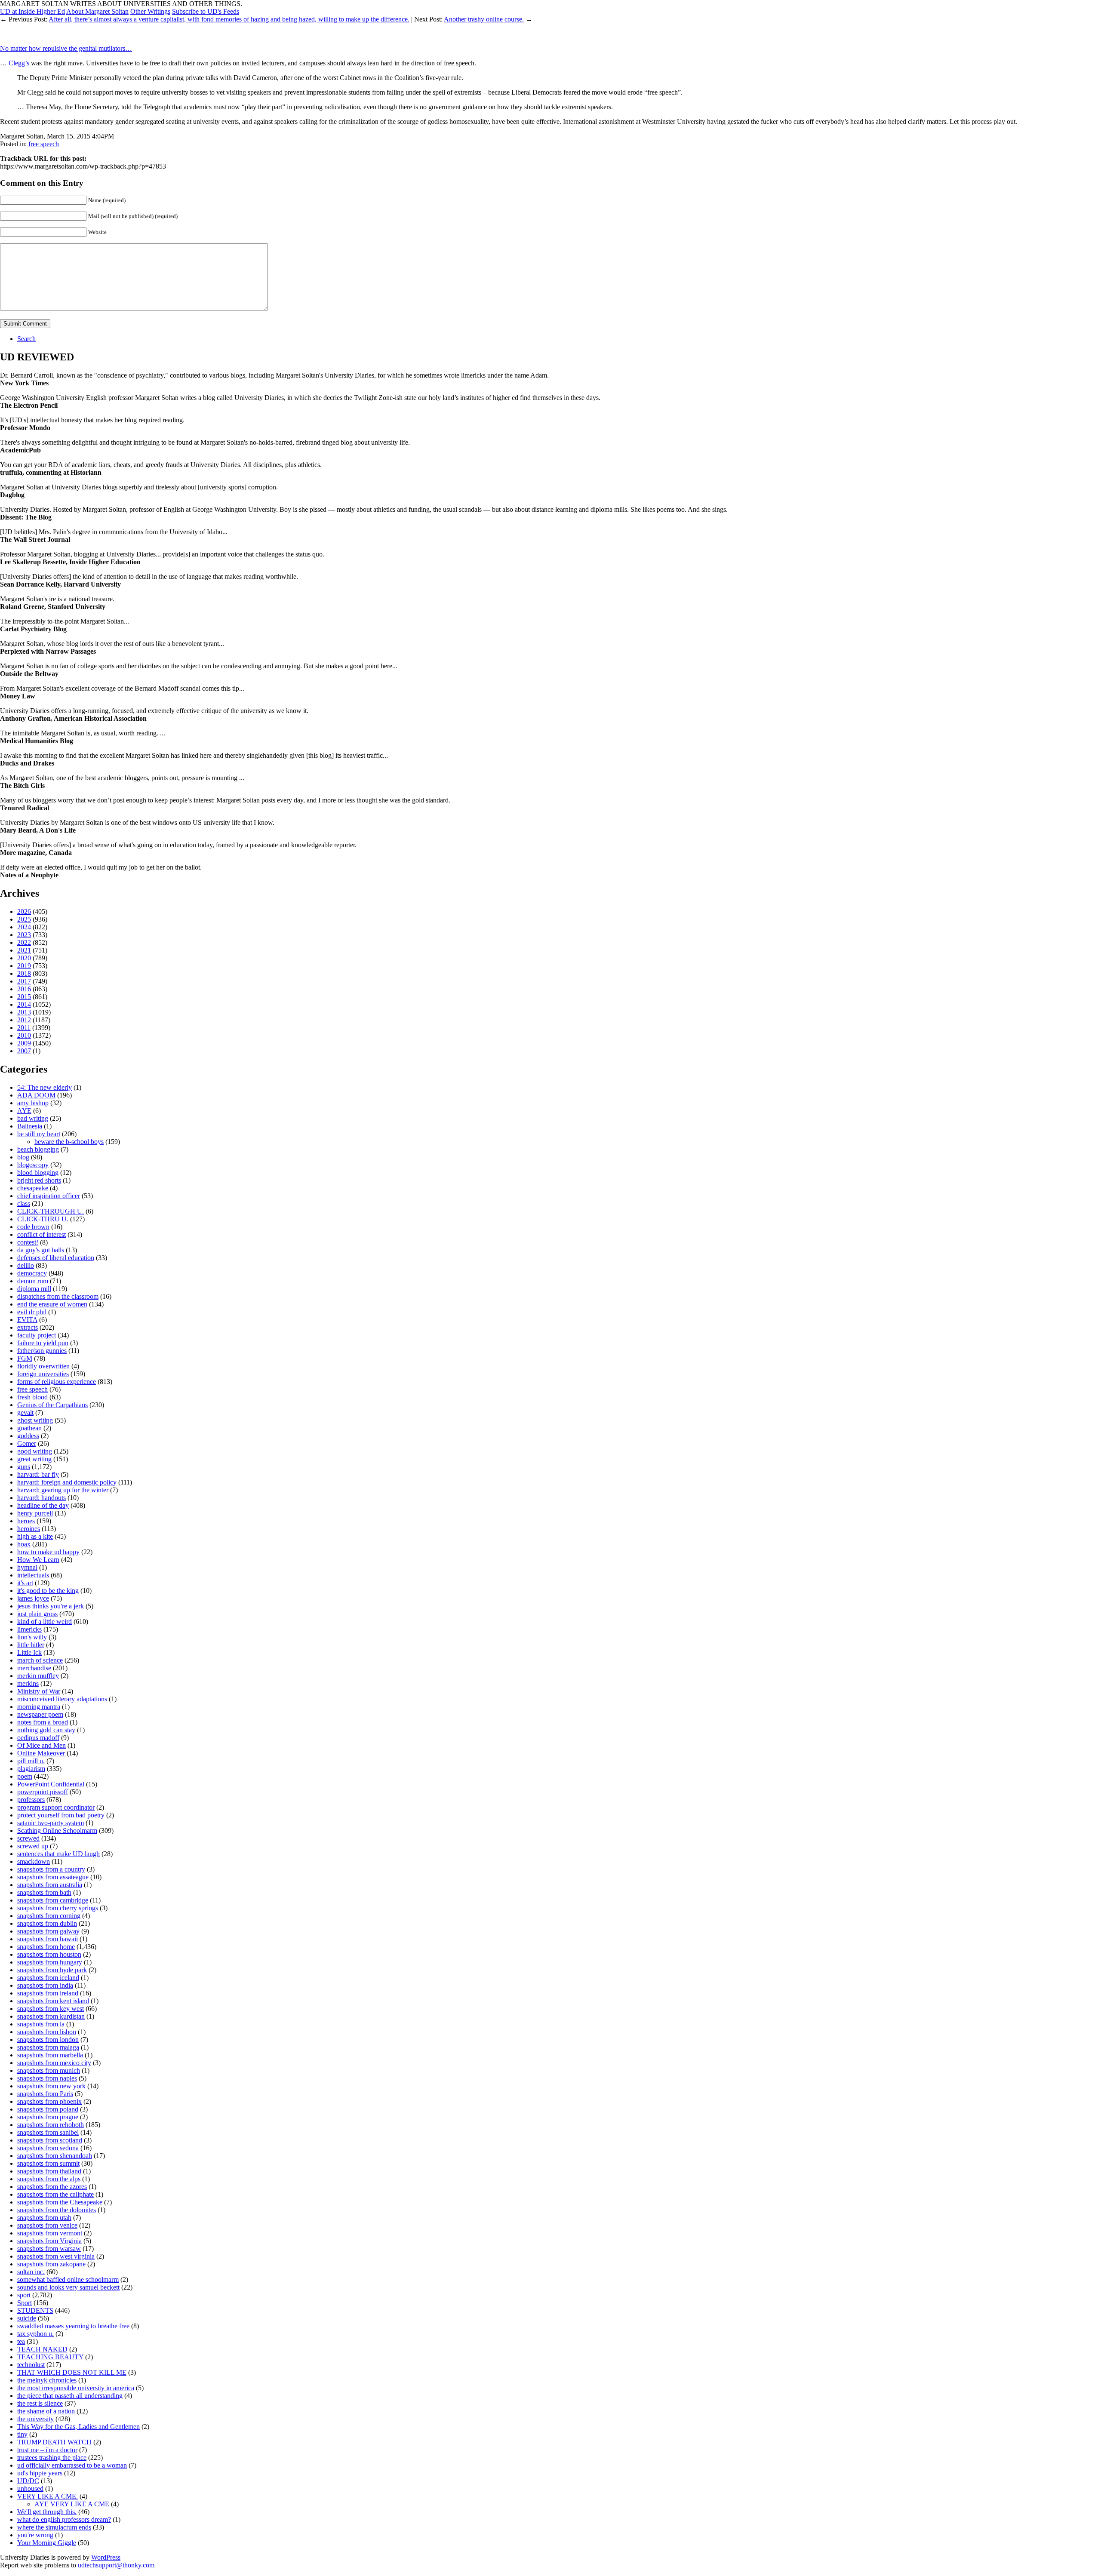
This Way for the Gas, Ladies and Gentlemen (78, 2427)
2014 (24, 1004)
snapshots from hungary (50, 1962)
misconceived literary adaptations (62, 1699)
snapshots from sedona (48, 2148)
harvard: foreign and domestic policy (67, 1482)
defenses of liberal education (56, 1258)
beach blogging (38, 1149)
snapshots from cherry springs (58, 1908)
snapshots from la (41, 2024)
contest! (28, 1242)
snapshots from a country (51, 1869)
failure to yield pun (43, 1343)
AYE (24, 1111)
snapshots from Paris (45, 2094)
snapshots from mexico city (54, 2063)
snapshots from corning (49, 1916)
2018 (24, 973)
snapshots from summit (48, 2163)
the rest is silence (40, 2403)
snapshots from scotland (50, 2140)
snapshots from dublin (47, 1923)
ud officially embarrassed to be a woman (72, 2465)
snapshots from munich (49, 2070)
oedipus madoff (38, 1738)
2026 (24, 911)
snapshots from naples (47, 2078)
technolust (31, 2365)
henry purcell (35, 1513)
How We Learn (38, 1560)
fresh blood (32, 1397)
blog (23, 1157)
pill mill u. (31, 1761)
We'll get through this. (47, 2512)
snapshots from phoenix (49, 2101)
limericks (29, 1629)
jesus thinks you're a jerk (51, 1606)
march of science (40, 1660)
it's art (25, 1583)
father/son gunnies (42, 1351)
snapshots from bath (44, 1892)
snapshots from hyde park (52, 1970)
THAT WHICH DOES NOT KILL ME (72, 2372)
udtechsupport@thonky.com (116, 2565)
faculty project (37, 1335)
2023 (24, 935)
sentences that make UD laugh (58, 1854)
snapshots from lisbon (47, 2032)
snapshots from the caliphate (55, 2194)
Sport (25, 2303)
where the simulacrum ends (54, 2527)
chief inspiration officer (49, 1196)
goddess (28, 1436)
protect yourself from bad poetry (61, 1815)
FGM (25, 1358)
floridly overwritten (43, 1366)
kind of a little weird (45, 1622)
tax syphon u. (35, 2334)
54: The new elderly (45, 1087)
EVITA (27, 1320)
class (24, 1203)
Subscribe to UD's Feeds (206, 11)
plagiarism (31, 1769)
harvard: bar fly (38, 1474)
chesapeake (33, 1188)
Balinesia (30, 1126)
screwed (28, 1838)
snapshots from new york (51, 2086)
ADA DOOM (36, 1095)
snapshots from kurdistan (51, 2016)
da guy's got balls (41, 1250)
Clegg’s (20, 63)
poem (25, 1776)
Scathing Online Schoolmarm (57, 1831)
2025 (24, 919)
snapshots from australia (50, 1885)
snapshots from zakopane (51, 2264)
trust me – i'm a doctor (47, 2450)
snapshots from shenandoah (55, 2156)
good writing (35, 1451)
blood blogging (38, 1173)
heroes (26, 1521)
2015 (24, 997)
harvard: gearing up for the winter (63, 1490)
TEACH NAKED (42, 2349)
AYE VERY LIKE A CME (72, 2504)
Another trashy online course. (484, 19)
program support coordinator (56, 1807)
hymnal (27, 1567)
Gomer (27, 1443)
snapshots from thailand (49, 2171)
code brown (33, 1227)
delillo (26, 1265)
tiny (22, 2434)
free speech (44, 144)
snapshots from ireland (48, 1993)
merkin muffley (38, 1676)
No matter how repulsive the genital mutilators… (66, 48)
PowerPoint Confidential (51, 1784)
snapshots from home (46, 1947)
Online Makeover (41, 1753)
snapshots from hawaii (48, 1939)
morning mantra (39, 1707)
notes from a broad (43, 1722)
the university (35, 2419)
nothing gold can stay (46, 1730)
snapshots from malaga (48, 2047)
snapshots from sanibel (48, 2132)
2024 (24, 927)
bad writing (33, 1118)
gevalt (25, 1412)
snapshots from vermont (50, 2233)
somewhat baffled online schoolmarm (68, 2279)
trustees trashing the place (52, 2458)
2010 (24, 1035)
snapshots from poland (48, 2109)
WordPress (106, 2557)
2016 (24, 989)
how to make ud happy (48, 1552)
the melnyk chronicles (47, 2380)
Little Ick (29, 1652)
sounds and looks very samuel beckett (68, 2287)
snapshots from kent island (53, 2001)
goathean (29, 1428)
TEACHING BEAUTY (50, 2357)
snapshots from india (45, 1985)
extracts (28, 1327)
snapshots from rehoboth (51, 2125)
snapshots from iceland (48, 1978)
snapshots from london (48, 2040)
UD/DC (28, 2481)
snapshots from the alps (49, 2179)
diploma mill (34, 1289)
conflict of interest (42, 1234)
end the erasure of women (52, 1304)
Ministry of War (39, 1691)
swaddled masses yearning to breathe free (73, 2326)
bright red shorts (39, 1180)
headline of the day (43, 1505)
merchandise (34, 1668)
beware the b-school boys (69, 1142)
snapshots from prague (48, 2117)
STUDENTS (35, 2310)
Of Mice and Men (42, 1745)
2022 (24, 942)
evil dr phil (32, 1312)
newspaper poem (40, 1714)
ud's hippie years (40, 2473)
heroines (29, 1529)
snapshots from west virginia (56, 2256)
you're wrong (35, 2535)
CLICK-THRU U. (43, 1219)
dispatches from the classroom (58, 1296)
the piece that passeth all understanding (70, 2396)
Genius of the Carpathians (52, 1405)
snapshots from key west (51, 2009)
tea (21, 2341)
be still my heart (39, 1134)
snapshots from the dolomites (57, 2210)
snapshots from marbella (50, 2055)
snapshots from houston (49, 1954)
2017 (24, 981)
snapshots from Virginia (49, 2241)
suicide (27, 2318)
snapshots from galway (48, 1931)
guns (24, 1467)
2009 (24, 1043)
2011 (24, 1028)
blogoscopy (33, 1165)
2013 (24, 1012)
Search (26, 339)
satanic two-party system (51, 1823)
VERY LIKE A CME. (48, 2496)
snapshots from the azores (52, 2187)
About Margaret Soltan (97, 11)
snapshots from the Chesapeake (60, 2202)
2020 (24, 958)
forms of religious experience (57, 1382)
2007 (24, 1051)
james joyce (33, 1598)
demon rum (33, 1281)
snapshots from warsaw (49, 2249)
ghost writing (35, 1420)
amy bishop (33, 1103)
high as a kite (35, 1536)
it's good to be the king (48, 1591)
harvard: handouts (42, 1498)
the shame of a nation (46, 2411)
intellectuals (33, 1575)
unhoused (30, 2488)
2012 (24, 1020)
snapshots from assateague (53, 1877)
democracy (32, 1273)
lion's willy (32, 1637)
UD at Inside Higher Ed (32, 11)
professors (31, 1800)
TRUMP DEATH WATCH (54, 2442)
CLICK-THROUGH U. (51, 1211)
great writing (34, 1459)
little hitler (31, 1645)
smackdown (34, 1861)
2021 (24, 950)
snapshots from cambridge (53, 1900)
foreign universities (43, 1374)
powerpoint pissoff (43, 1792)
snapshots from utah (44, 2218)
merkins (28, 1683)
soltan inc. (31, 2272)
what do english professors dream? (64, 2519)
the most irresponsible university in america (76, 2388)
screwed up (33, 1846)
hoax (24, 1544)
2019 (24, 966)
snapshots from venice (47, 2225)
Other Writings (150, 11)
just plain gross (37, 1614)
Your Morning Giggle (47, 2543)
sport (24, 2295)
